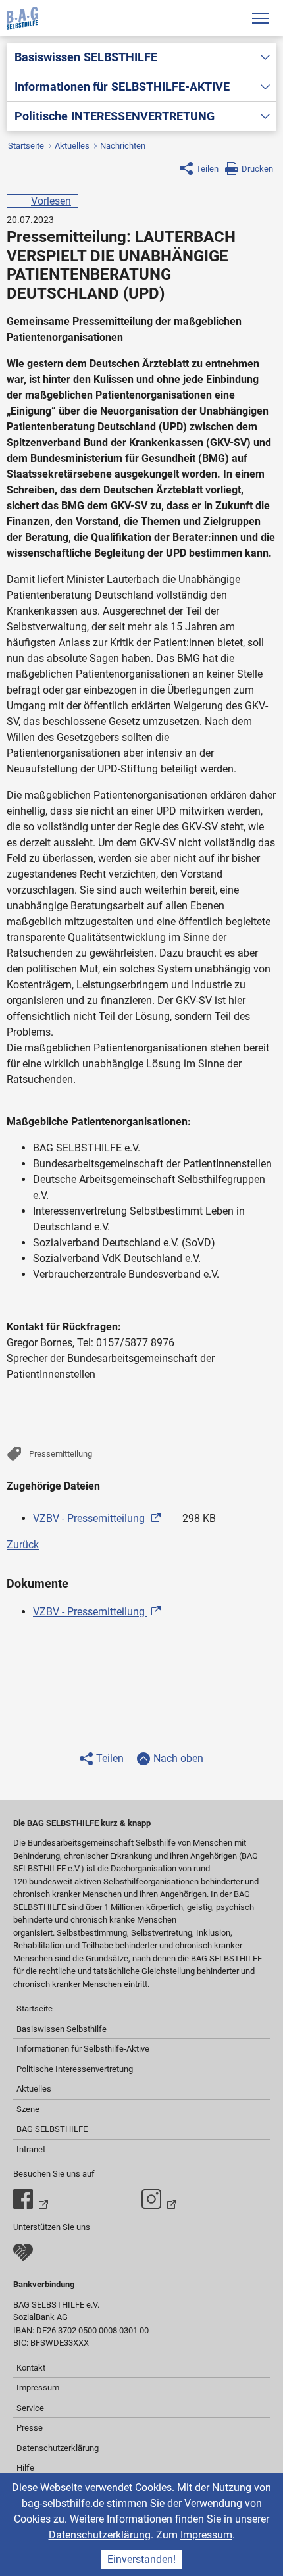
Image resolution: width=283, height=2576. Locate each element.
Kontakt (31, 2368)
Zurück (23, 1545)
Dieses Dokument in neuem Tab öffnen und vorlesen (173, 1515)
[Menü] (260, 18)
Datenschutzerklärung (100, 2535)
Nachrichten (123, 146)
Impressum (206, 2535)
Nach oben (178, 1758)
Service (30, 2408)
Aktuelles (72, 146)
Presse (30, 2428)
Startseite (26, 146)
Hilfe (25, 2468)
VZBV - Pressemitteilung (90, 1518)
